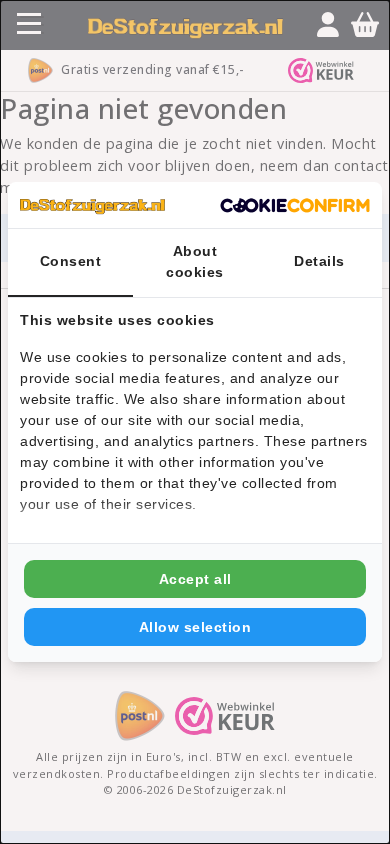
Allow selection (195, 627)
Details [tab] (319, 261)
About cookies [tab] (195, 261)
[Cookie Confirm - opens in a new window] (295, 205)
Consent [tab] (71, 261)
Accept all (195, 579)
